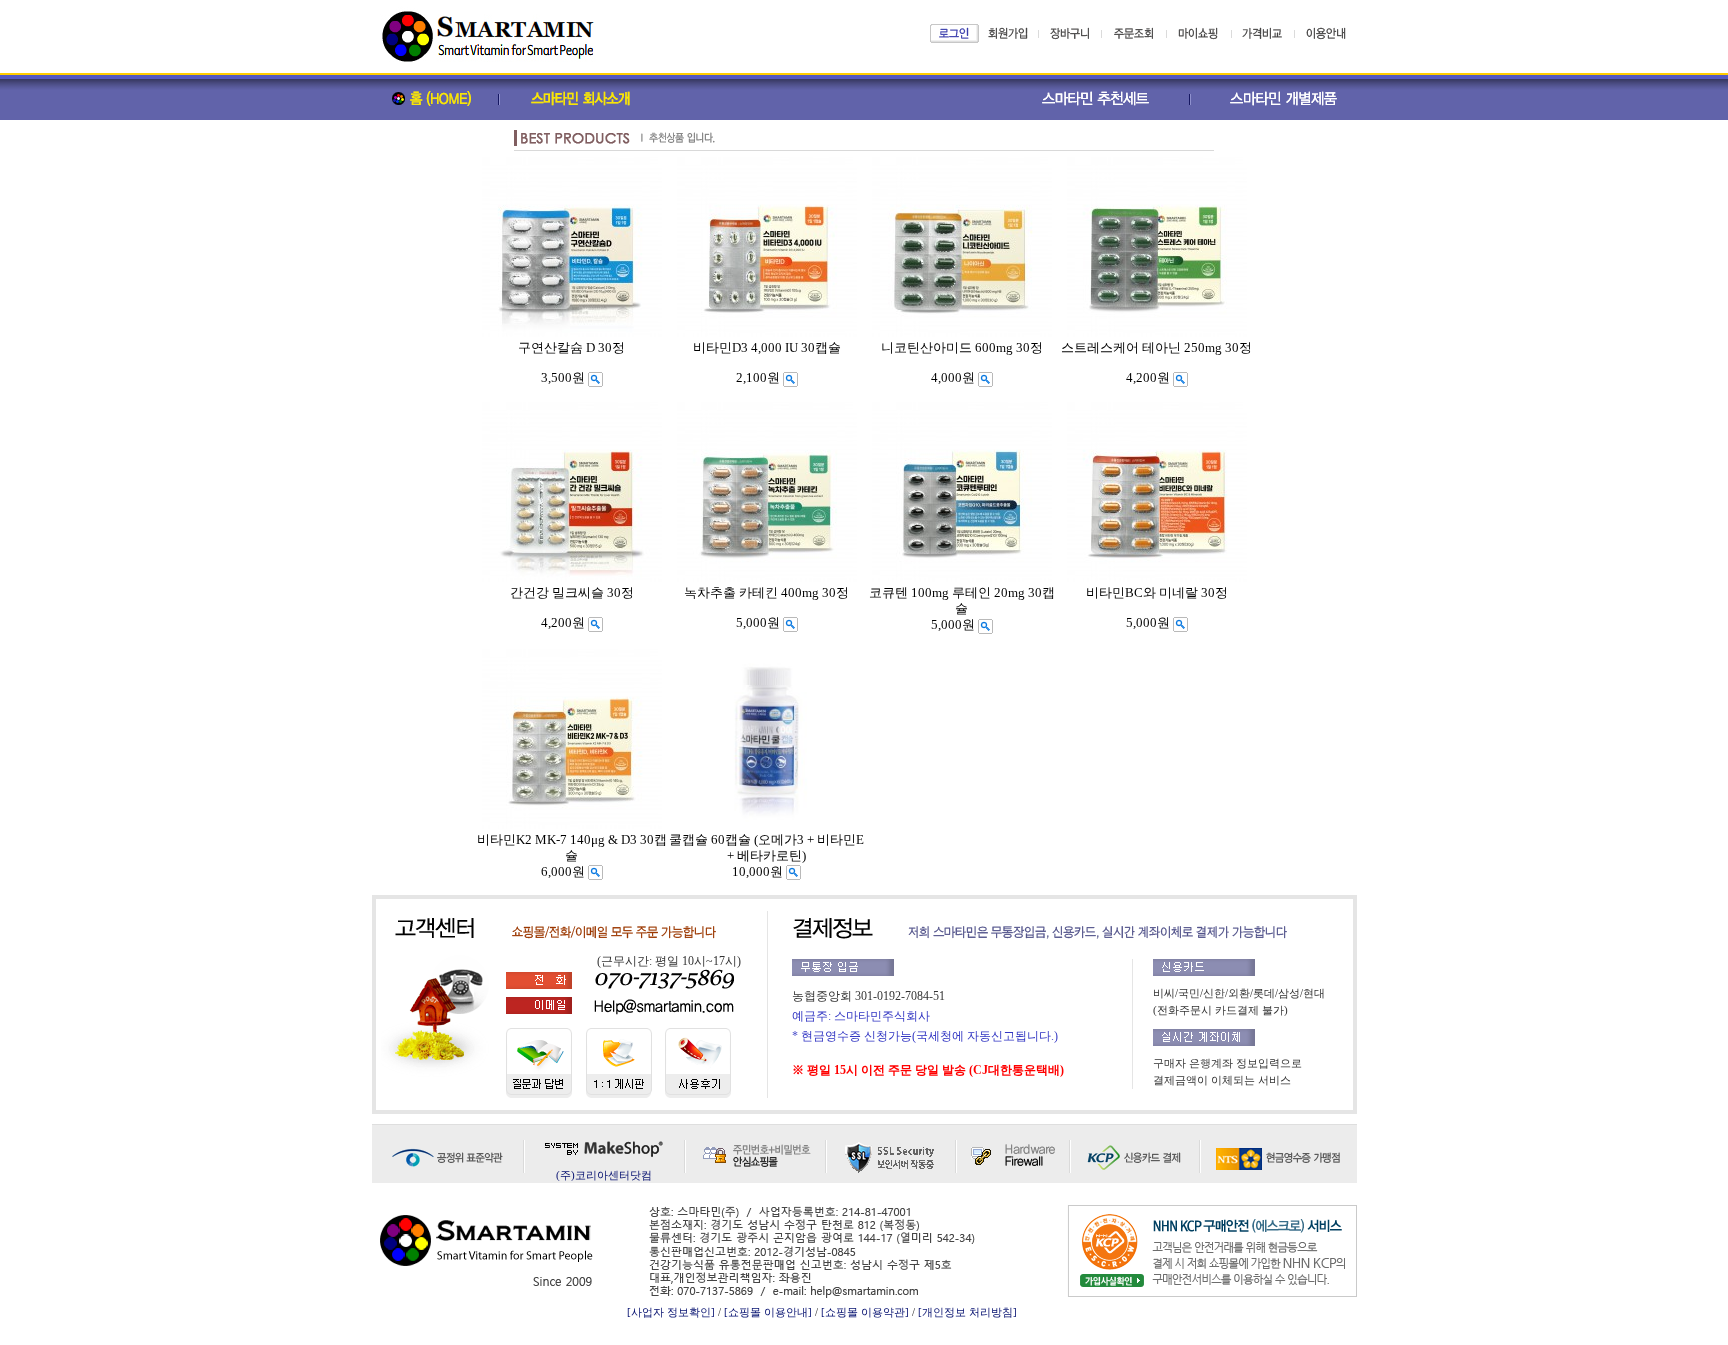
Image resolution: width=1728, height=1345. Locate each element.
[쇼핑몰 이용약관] (865, 1312)
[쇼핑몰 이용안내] (768, 1312)
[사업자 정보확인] (671, 1312)
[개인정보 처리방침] (967, 1312)
